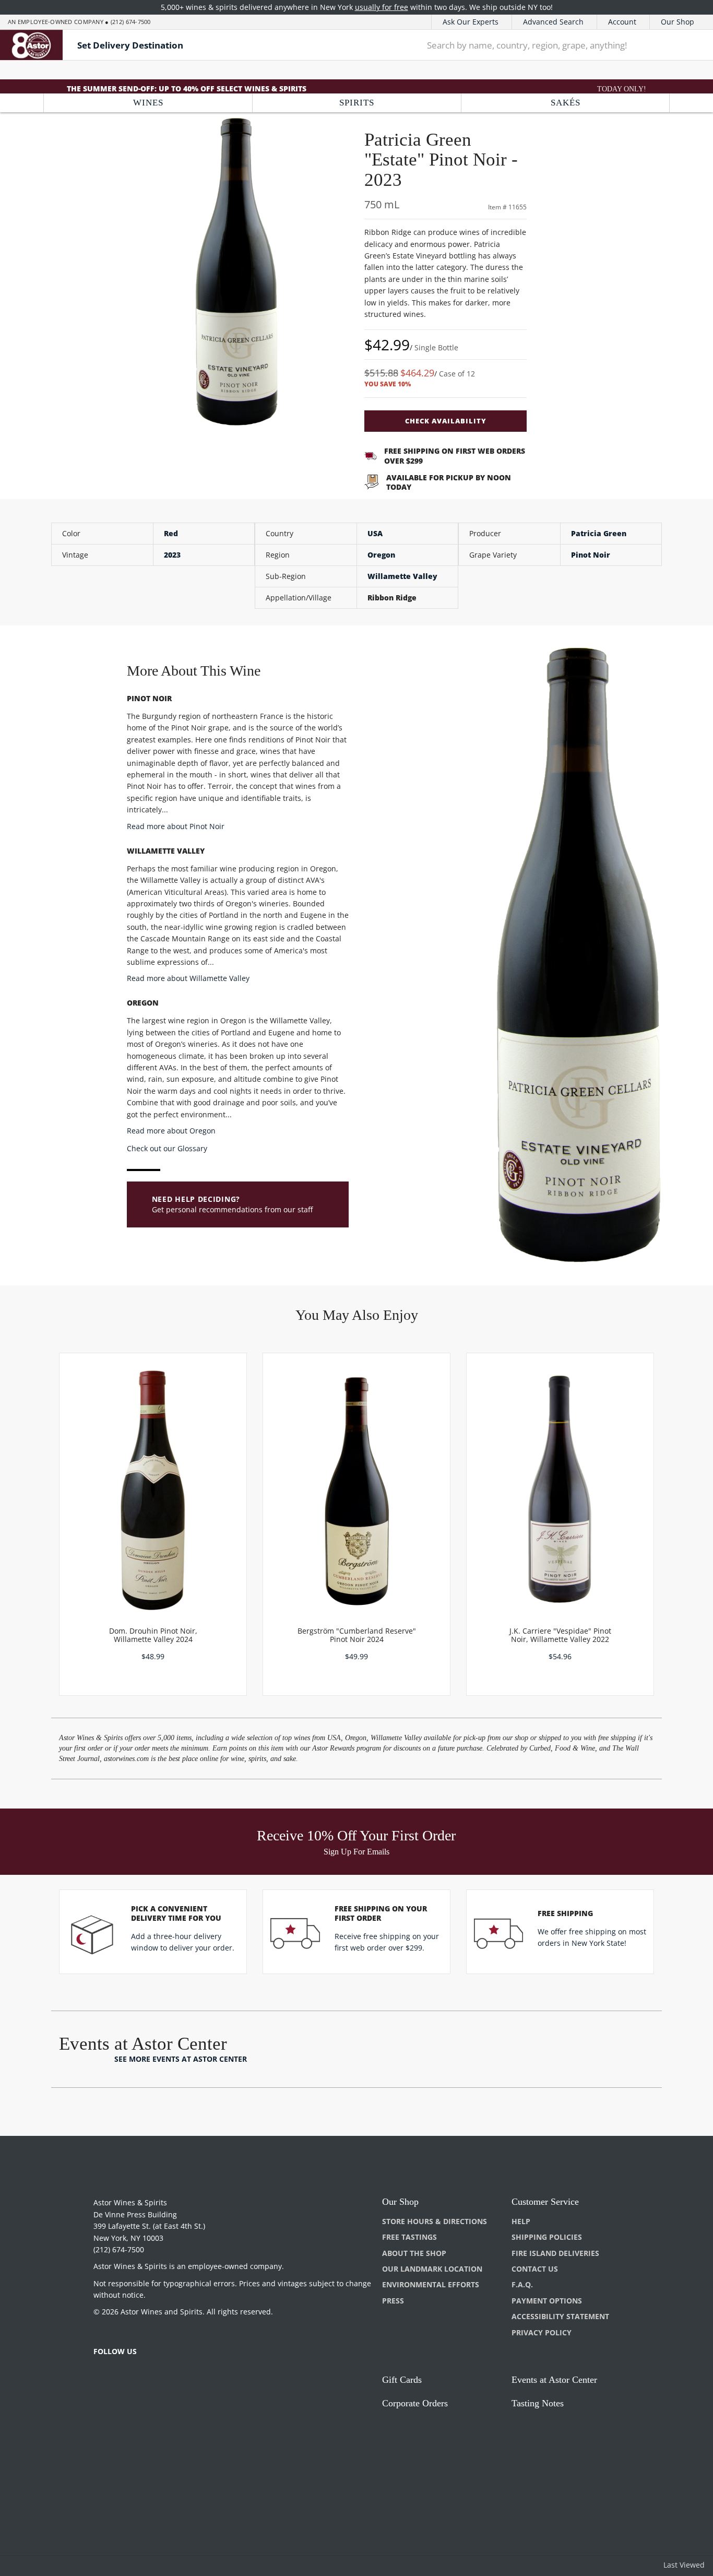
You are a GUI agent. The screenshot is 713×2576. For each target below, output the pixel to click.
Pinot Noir (591, 555)
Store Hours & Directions (435, 2221)
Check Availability (446, 421)
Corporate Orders (415, 2403)
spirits (357, 103)
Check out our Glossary (167, 1148)
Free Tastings (409, 2237)
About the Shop (414, 2253)
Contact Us (535, 2269)
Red (171, 533)
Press (393, 2301)
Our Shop (678, 22)
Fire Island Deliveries (555, 2253)
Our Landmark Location (432, 2269)
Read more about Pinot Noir (176, 826)
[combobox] (542, 45)
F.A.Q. (522, 2284)
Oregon (381, 555)
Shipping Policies (547, 2237)
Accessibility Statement (560, 2316)
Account (622, 22)
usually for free (382, 7)
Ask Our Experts (471, 22)
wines (148, 103)
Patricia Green (599, 533)
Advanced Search (553, 22)
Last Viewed (684, 2565)
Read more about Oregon (171, 1131)
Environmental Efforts (431, 2284)
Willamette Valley (402, 576)
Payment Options (547, 2301)
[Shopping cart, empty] (690, 45)
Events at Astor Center (554, 2380)
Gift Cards (402, 2380)
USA (375, 533)
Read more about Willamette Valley (188, 978)
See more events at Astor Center (181, 2059)
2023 (172, 555)
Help (521, 2221)
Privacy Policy (542, 2332)
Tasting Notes (538, 2403)
